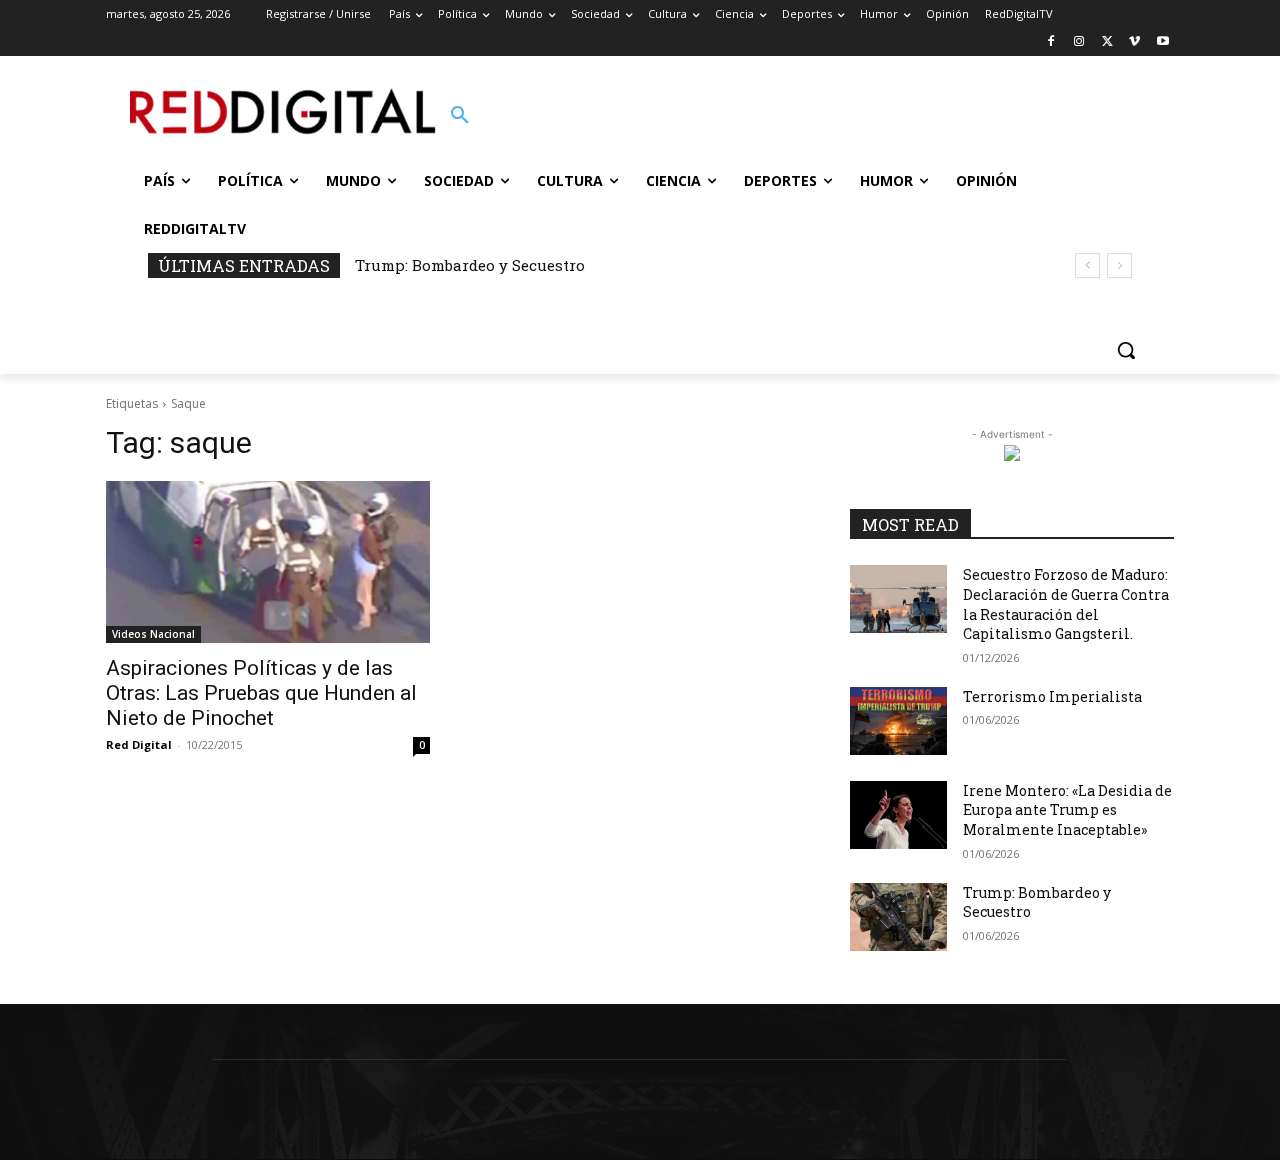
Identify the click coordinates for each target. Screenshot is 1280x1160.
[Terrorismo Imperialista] (898, 721)
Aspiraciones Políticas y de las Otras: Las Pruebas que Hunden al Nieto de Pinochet (261, 693)
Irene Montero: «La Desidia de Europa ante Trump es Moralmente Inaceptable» (1067, 810)
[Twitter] (1107, 42)
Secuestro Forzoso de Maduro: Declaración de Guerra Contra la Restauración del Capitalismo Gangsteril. (1066, 604)
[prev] (1087, 265)
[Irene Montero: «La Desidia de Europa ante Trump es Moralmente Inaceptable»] (898, 815)
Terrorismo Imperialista (1052, 696)
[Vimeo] (1134, 42)
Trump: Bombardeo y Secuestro (470, 265)
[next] (1119, 265)
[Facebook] (1051, 42)
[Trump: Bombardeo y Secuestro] (898, 917)
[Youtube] (1162, 42)
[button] (460, 116)
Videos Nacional (153, 634)
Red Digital (139, 744)
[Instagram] (1079, 42)
